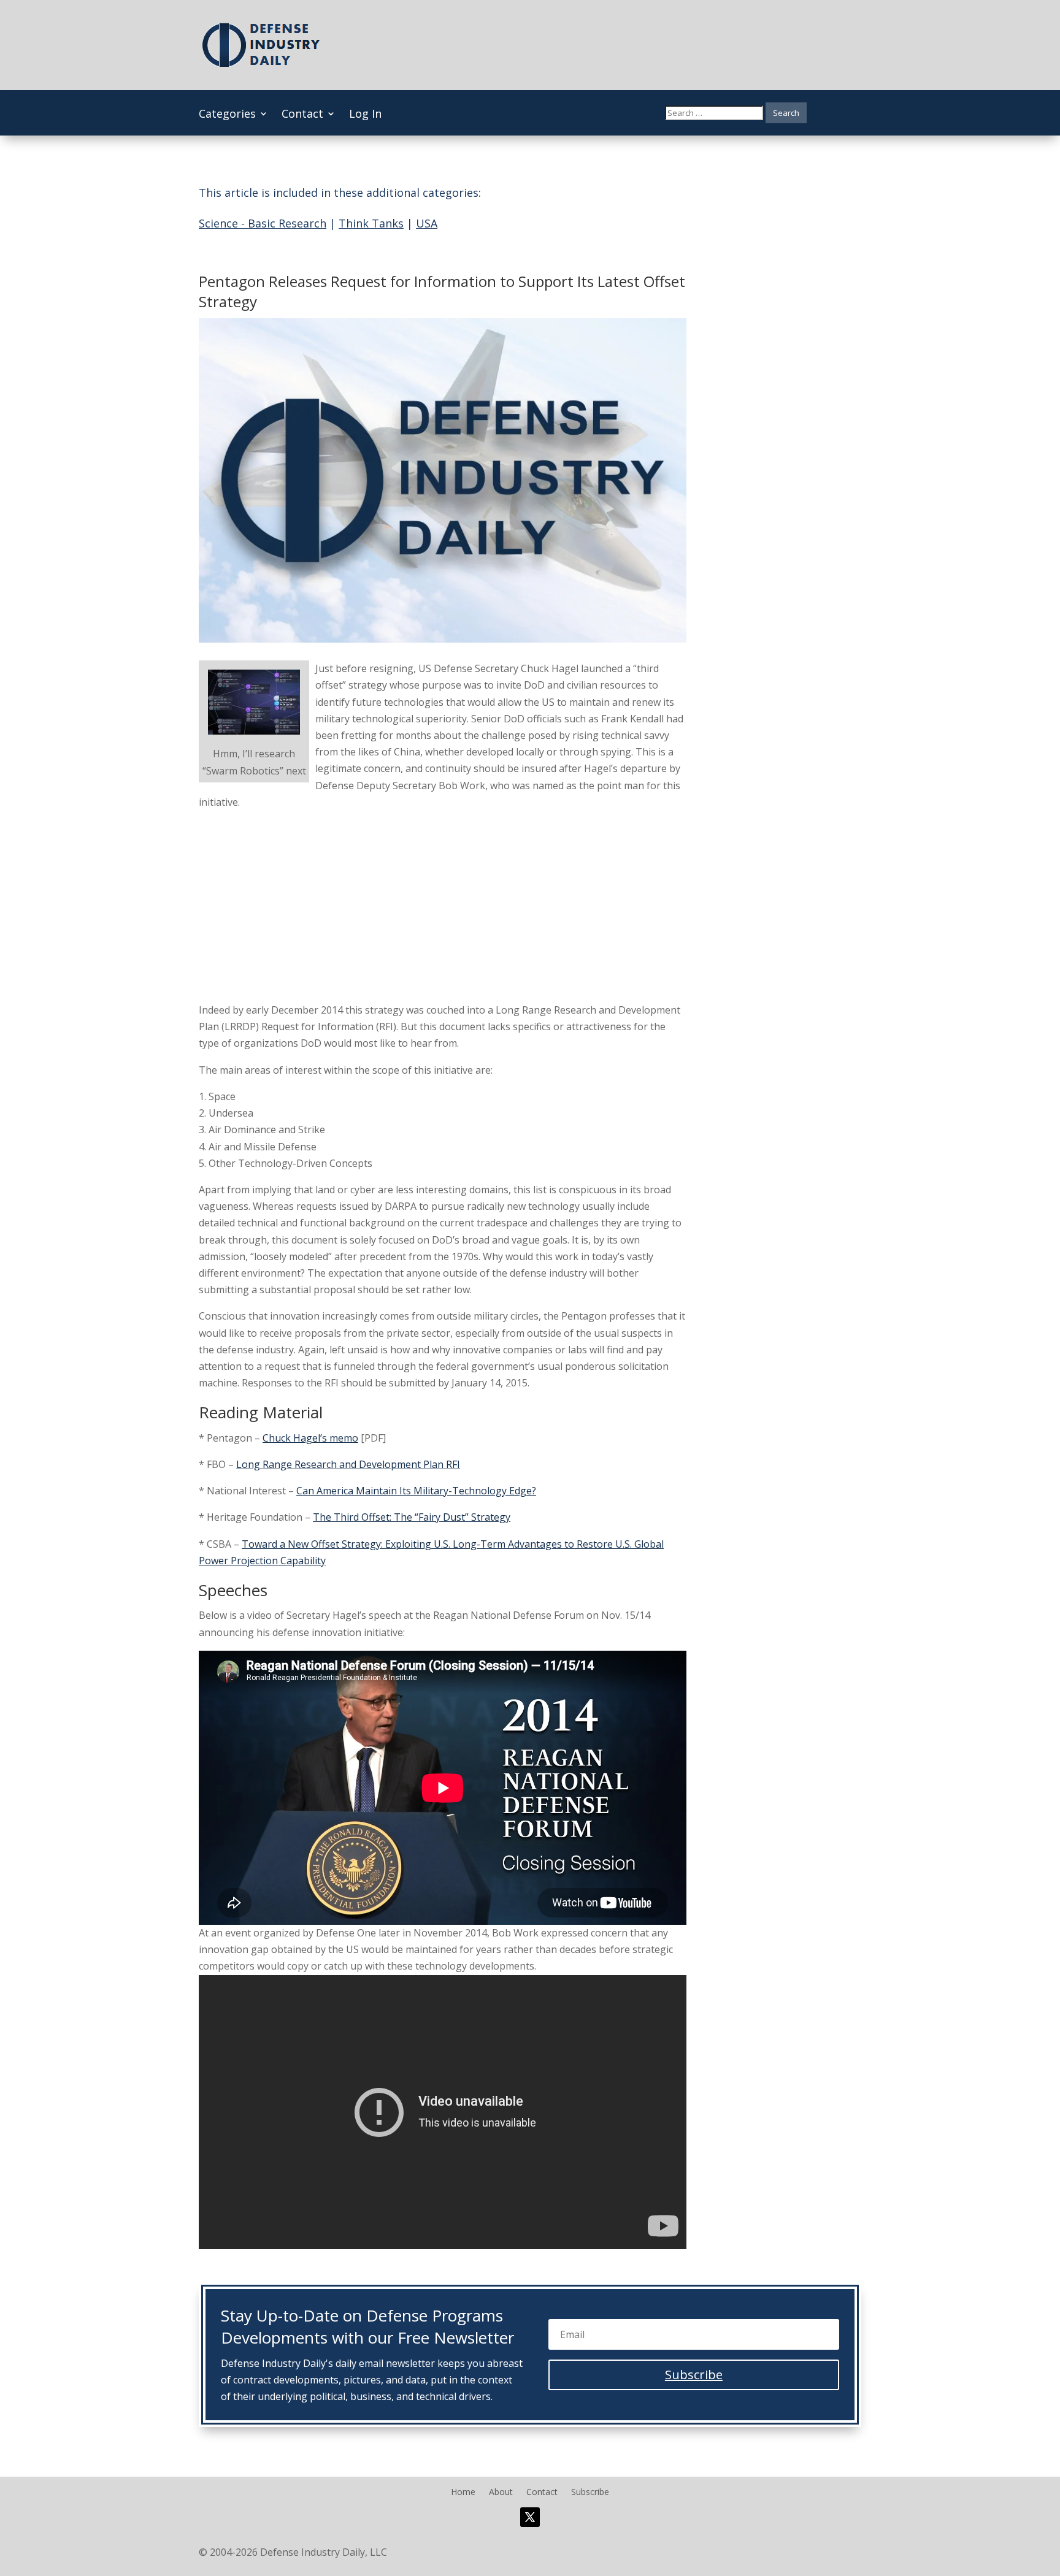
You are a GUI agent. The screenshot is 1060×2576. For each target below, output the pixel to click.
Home (463, 2493)
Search (786, 113)
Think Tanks (371, 223)
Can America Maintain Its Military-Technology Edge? (416, 1491)
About (501, 2493)
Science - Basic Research (263, 223)
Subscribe (590, 2493)
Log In (365, 115)
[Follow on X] (530, 2517)
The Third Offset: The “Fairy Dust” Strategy (412, 1517)
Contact (302, 115)
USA (427, 223)
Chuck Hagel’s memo (310, 1438)
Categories (227, 115)
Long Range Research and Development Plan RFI (348, 1464)
